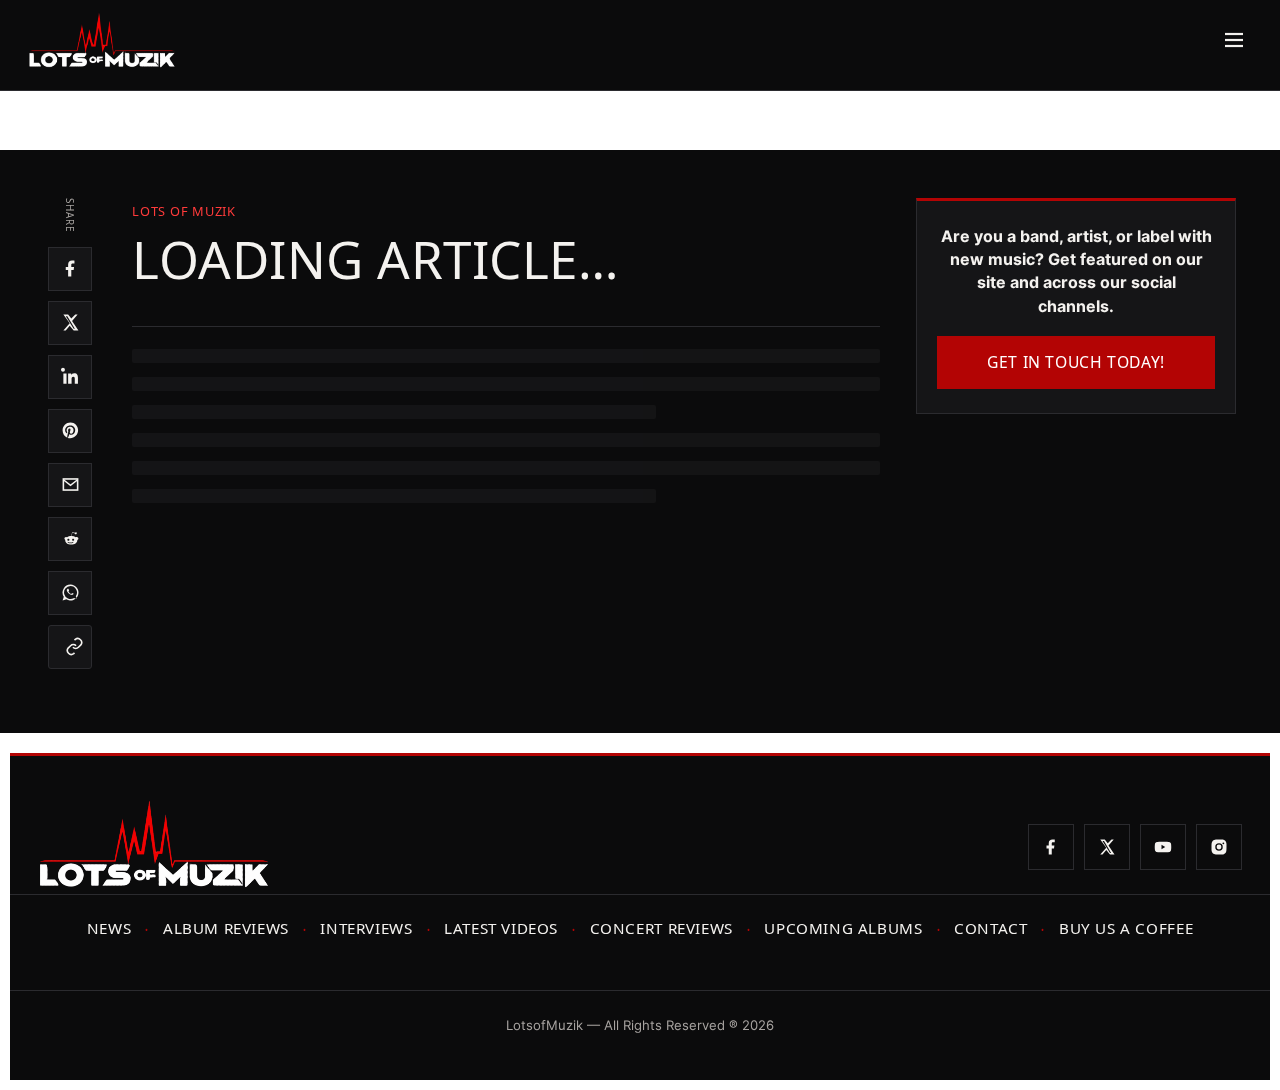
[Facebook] (1051, 847)
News (109, 928)
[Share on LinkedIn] (70, 377)
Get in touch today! (1076, 362)
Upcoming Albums (843, 928)
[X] (1107, 847)
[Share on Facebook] (70, 269)
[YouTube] (1163, 847)
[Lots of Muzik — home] (102, 40)
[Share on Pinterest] (70, 431)
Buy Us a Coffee (1126, 928)
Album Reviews (226, 928)
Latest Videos (501, 928)
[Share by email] (70, 485)
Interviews (366, 928)
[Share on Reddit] (70, 539)
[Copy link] (70, 647)
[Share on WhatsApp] (70, 593)
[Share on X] (70, 323)
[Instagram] (1219, 847)
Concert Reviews (661, 928)
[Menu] (1229, 40)
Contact (990, 928)
